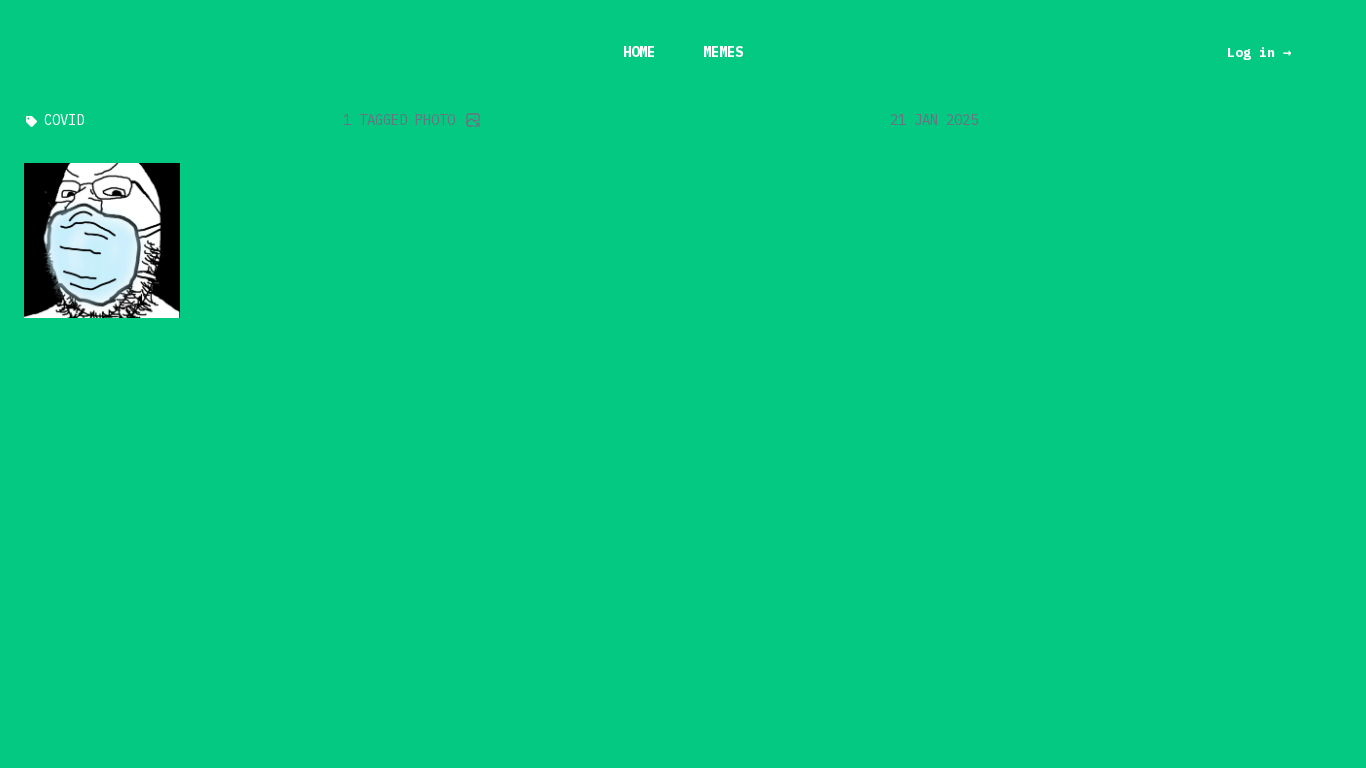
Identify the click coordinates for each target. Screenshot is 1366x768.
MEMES (723, 52)
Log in (1259, 52)
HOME (639, 52)
